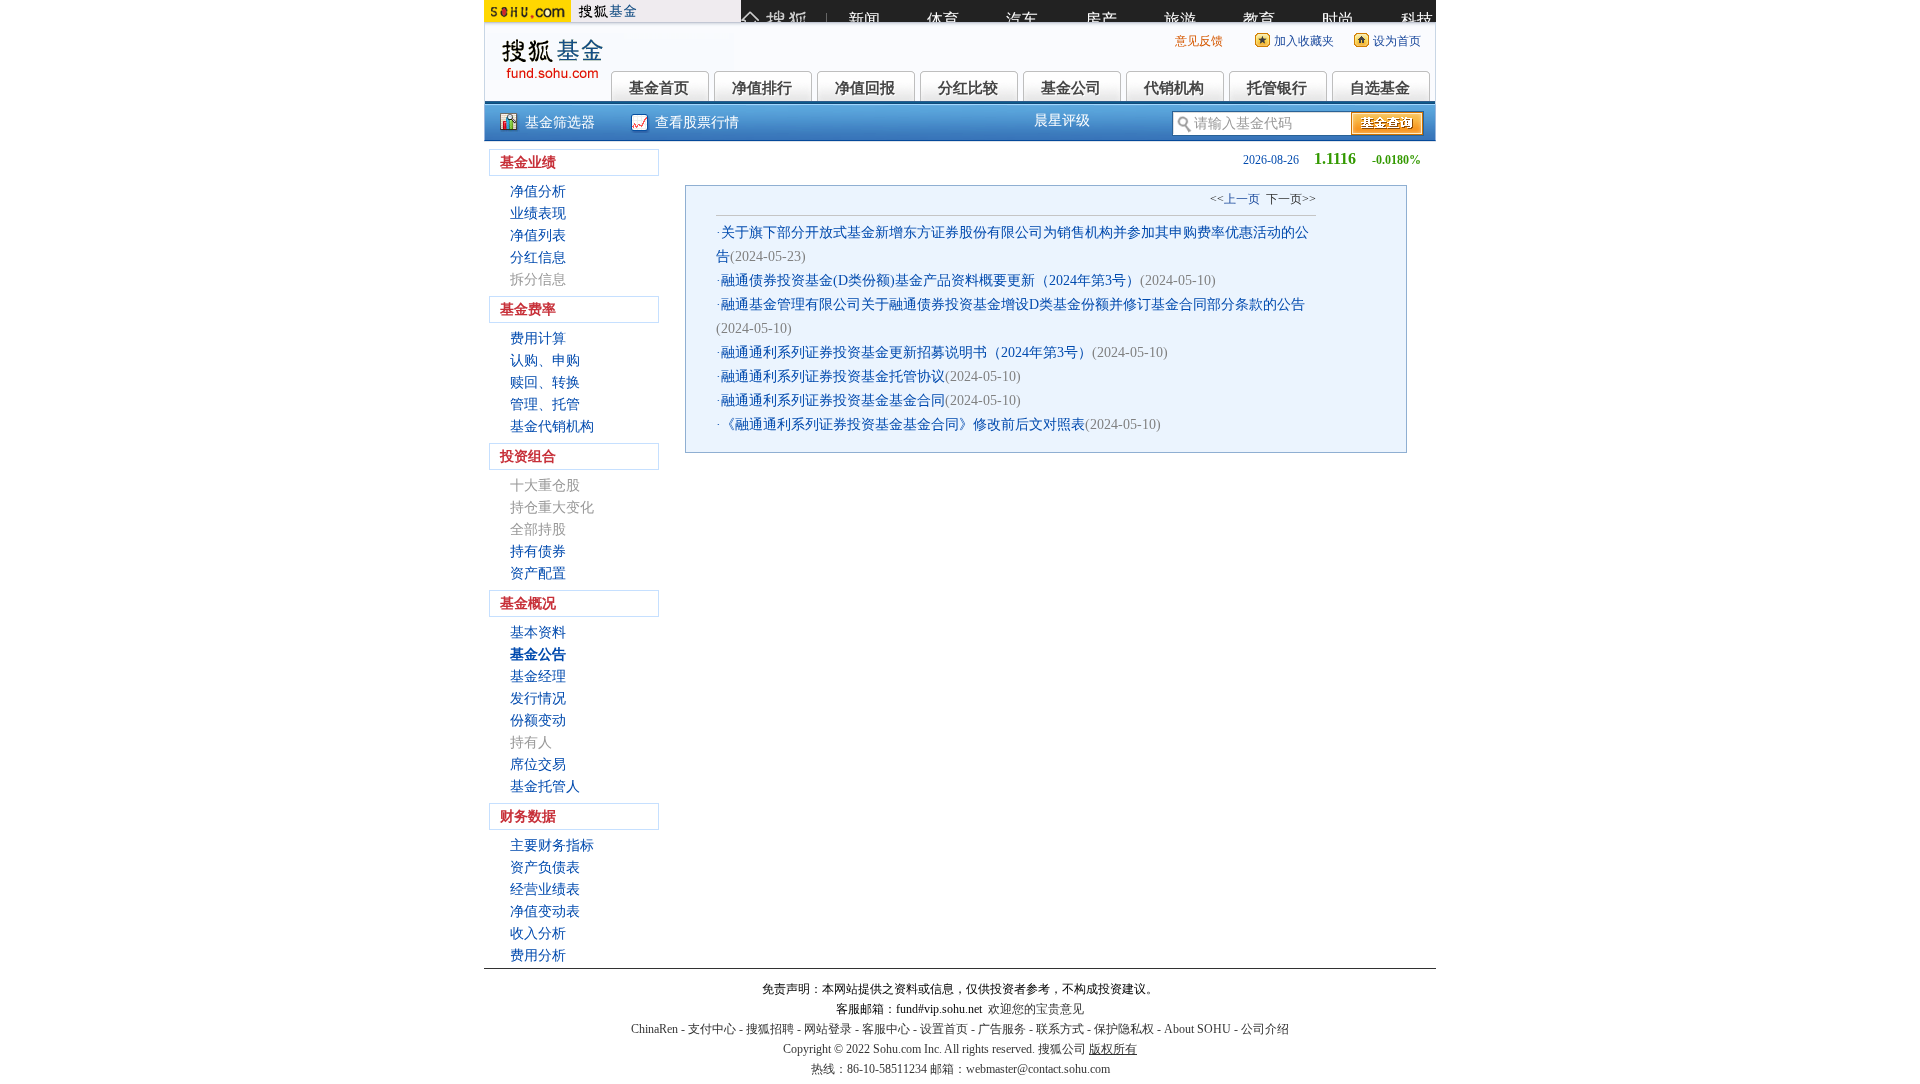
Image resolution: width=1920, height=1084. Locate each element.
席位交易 (538, 764)
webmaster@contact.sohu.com (1038, 1069)
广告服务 (1002, 1029)
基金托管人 (545, 786)
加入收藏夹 (1304, 41)
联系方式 (1060, 1029)
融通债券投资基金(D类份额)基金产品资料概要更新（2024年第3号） (930, 280)
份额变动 (538, 720)
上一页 (1242, 199)
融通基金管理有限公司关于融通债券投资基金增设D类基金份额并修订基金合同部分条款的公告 (1013, 304)
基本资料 (538, 632)
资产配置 (538, 573)
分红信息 (538, 257)
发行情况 (538, 698)
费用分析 (538, 955)
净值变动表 (545, 911)
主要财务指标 (552, 845)
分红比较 (968, 88)
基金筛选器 (560, 122)
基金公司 (1071, 88)
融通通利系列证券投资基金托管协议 (833, 376)
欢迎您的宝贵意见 (1036, 1009)
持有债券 (538, 551)
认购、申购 (545, 360)
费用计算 (538, 338)
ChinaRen (654, 1029)
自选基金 (1380, 88)
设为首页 (1397, 41)
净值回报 (865, 88)
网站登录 (828, 1029)
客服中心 (886, 1029)
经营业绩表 (545, 889)
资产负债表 (545, 867)
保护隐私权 (1124, 1029)
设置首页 (944, 1029)
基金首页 (659, 88)
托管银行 (1277, 88)
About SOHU (1197, 1029)
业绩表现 (538, 213)
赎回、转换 (545, 382)
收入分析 (538, 933)
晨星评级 (1062, 120)
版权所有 (1113, 1049)
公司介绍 (1265, 1029)
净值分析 (538, 191)
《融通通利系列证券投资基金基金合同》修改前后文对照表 (903, 424)
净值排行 (762, 88)
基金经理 (538, 676)
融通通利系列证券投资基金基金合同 (833, 400)
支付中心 (712, 1029)
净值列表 (538, 235)
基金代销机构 (552, 426)
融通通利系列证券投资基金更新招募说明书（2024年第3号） (906, 352)
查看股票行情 (697, 122)
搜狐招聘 (770, 1029)
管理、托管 (545, 404)
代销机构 (1174, 88)
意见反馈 (1199, 41)
